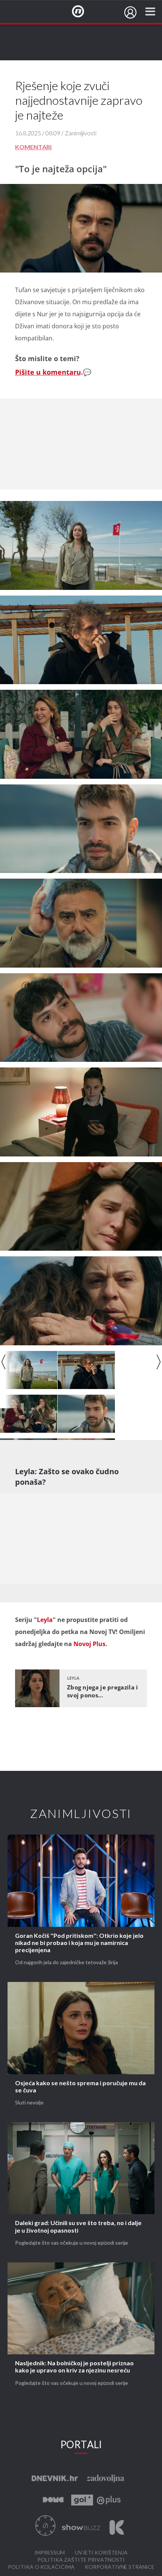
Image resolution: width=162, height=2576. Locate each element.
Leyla (45, 1620)
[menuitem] (130, 12)
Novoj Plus (89, 1644)
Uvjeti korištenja (101, 2553)
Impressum (50, 2553)
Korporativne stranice (120, 2567)
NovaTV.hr (83, 12)
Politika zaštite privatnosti (81, 2560)
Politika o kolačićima (41, 2567)
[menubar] (130, 12)
